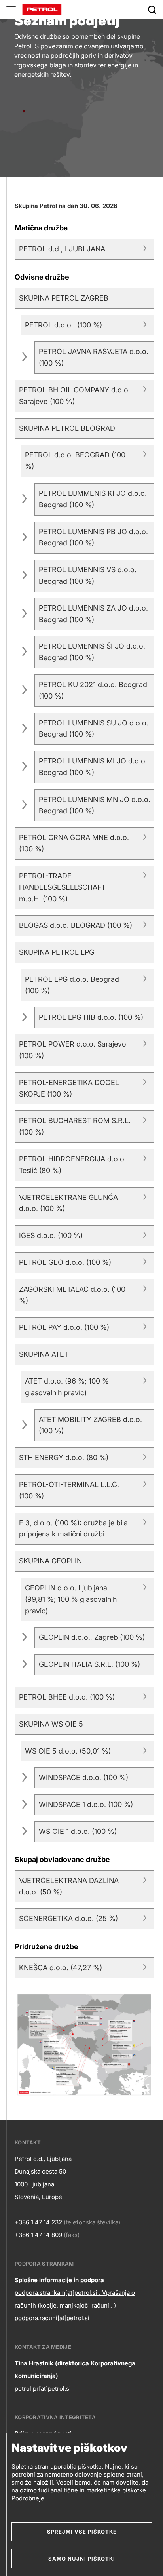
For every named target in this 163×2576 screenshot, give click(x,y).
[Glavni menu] (11, 10)
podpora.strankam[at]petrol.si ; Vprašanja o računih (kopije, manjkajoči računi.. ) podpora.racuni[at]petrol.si (75, 2305)
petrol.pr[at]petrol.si (43, 2388)
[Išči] (152, 10)
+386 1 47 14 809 (38, 2235)
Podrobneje (28, 2498)
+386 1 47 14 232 (38, 2222)
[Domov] (42, 9)
